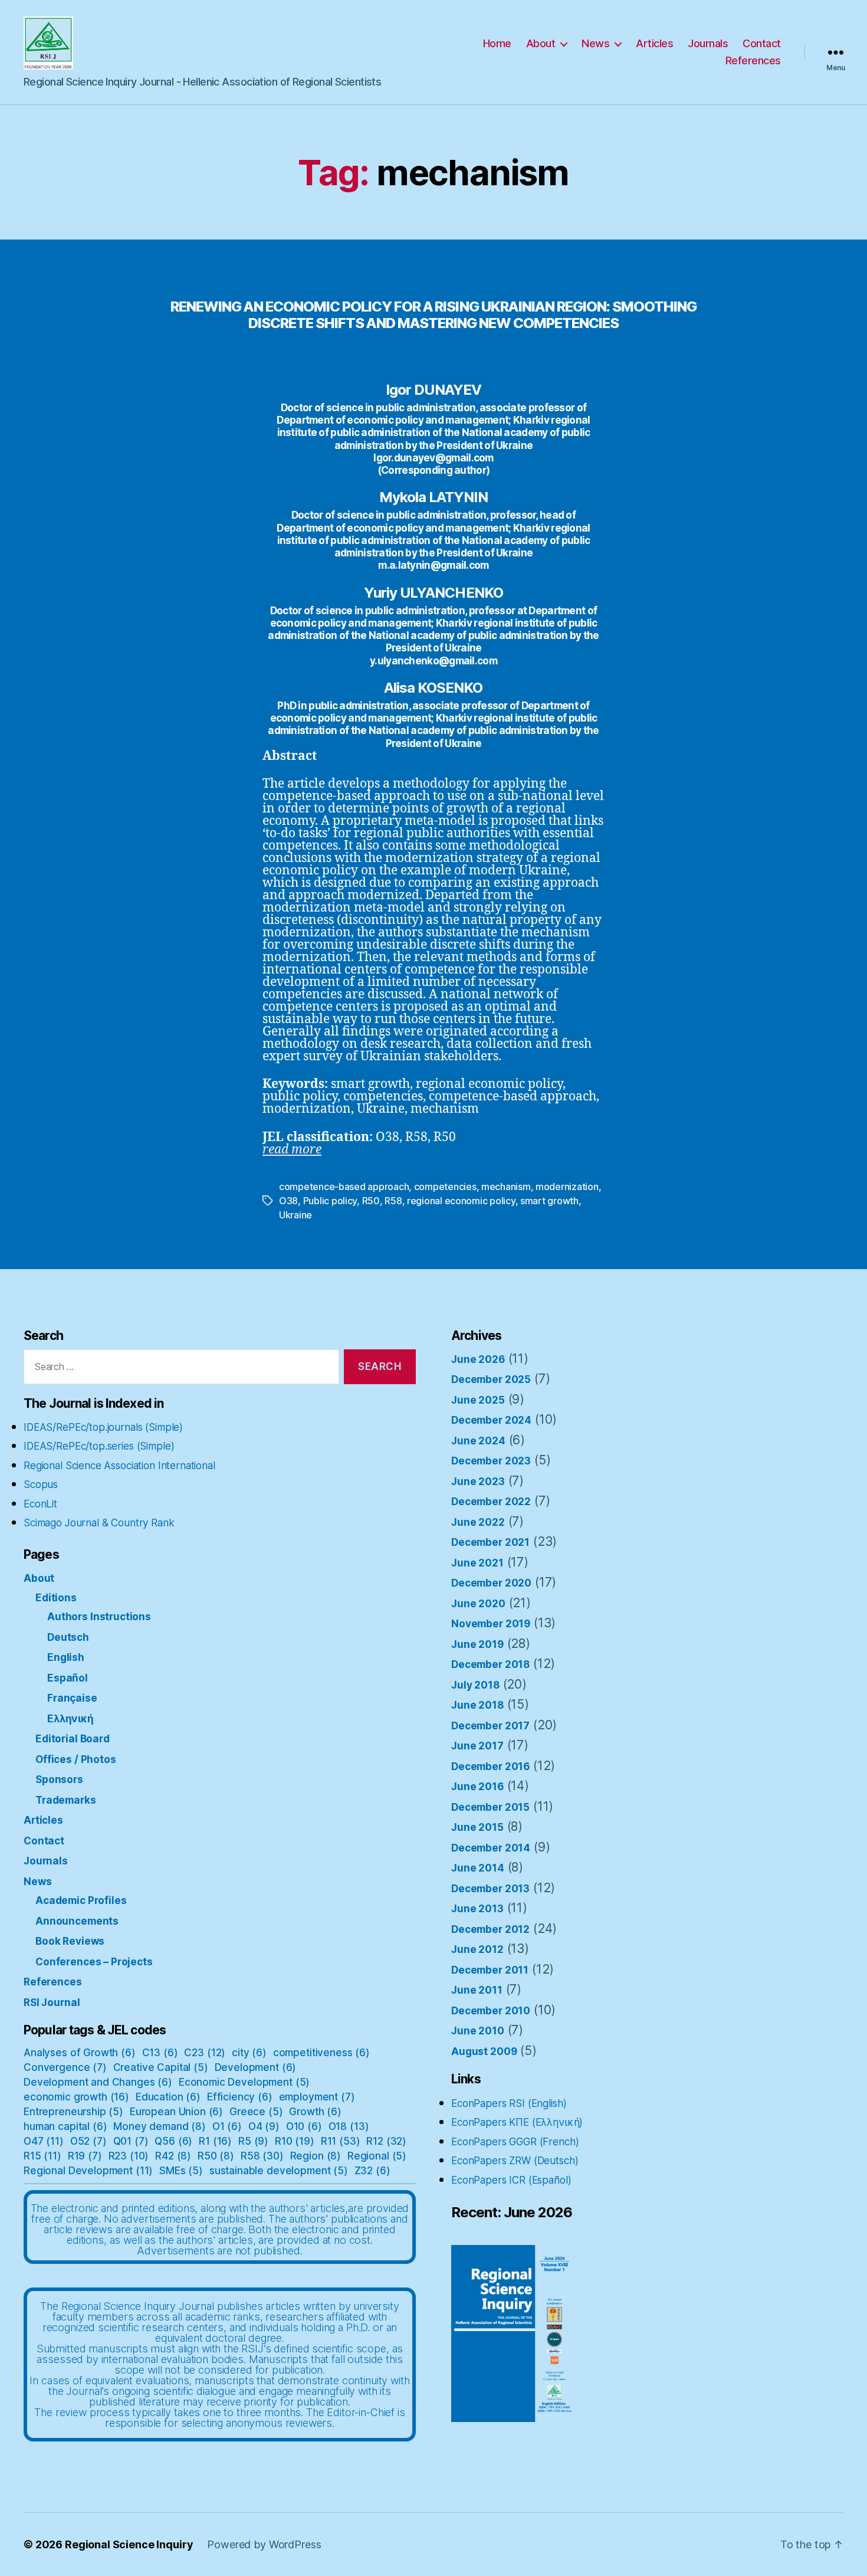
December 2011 (490, 1970)
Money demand (160, 2126)
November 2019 (491, 1624)
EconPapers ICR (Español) (511, 2180)
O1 (227, 2126)
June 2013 (477, 1909)
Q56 (173, 2141)
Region (316, 2156)
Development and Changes (98, 2082)
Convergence (65, 2067)
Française (72, 1698)
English (66, 1657)
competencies (445, 1187)
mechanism (506, 1187)
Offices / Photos (76, 1759)
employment (317, 2097)
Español (68, 1678)
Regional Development (88, 2171)
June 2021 (477, 1563)
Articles (654, 43)
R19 (85, 2156)
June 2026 (478, 1359)
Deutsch (68, 1637)
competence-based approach (344, 1187)
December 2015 (490, 1807)
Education (168, 2097)
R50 (371, 1201)
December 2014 (491, 1848)
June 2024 (478, 1441)
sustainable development (279, 2171)
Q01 (131, 2141)
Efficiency (240, 2097)
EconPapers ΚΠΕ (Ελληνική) (517, 2122)
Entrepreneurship (73, 2112)
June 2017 (477, 1746)
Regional (377, 2156)
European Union (176, 2112)
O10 (304, 2126)
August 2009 (484, 2051)
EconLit (40, 1504)
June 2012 (477, 1949)
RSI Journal (52, 2003)
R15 (42, 2156)
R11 (341, 2141)
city (249, 2053)
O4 (264, 2126)
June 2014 (478, 1868)
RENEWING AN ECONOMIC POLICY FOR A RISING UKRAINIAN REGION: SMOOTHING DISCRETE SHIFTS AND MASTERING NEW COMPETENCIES (433, 314)
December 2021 (490, 1542)
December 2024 (491, 1420)
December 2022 (491, 1502)
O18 (349, 2126)
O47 (44, 2141)
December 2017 (490, 1726)
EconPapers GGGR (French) (515, 2142)
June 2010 (478, 2031)
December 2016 (490, 1767)
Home (497, 43)
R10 (295, 2141)
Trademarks (66, 1800)
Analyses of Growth (80, 2053)
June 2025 (478, 1400)
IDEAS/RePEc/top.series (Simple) (99, 1446)
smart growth (549, 1201)
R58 (393, 1201)
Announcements (77, 1921)
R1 (215, 2141)
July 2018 (475, 1685)
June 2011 (477, 1990)
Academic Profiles (81, 1900)
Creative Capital (161, 2067)
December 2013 (490, 1889)
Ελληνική (70, 1719)
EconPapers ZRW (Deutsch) (515, 2161)
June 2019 (477, 1644)
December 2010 (491, 2011)
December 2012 (490, 1929)
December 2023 (491, 1461)
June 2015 (477, 1827)
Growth (315, 2112)
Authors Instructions (99, 1617)
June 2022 (478, 1522)
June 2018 (477, 1705)
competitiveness (321, 2053)
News (595, 43)
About (541, 43)
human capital (65, 2126)
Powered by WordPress (264, 2544)
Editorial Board (73, 1739)
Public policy (330, 1201)
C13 (160, 2053)
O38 (288, 1201)
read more (292, 1150)
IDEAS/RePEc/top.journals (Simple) (103, 1427)
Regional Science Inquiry (129, 2544)
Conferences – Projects (94, 1962)
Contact (762, 43)
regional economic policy (461, 1201)
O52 (88, 2141)
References (753, 60)
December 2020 (491, 1583)
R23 (129, 2156)
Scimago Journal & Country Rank (99, 1523)
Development (256, 2067)
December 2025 (491, 1379)
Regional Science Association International (119, 1466)
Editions (56, 1598)
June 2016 (477, 1787)
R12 (386, 2141)
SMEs (181, 2171)
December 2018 (490, 1664)
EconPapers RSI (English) (509, 2103)
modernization (567, 1187)
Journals (708, 43)
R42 (173, 2156)
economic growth (76, 2097)
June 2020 (478, 1604)
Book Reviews (70, 1941)
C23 (205, 2053)
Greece (256, 2112)
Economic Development (244, 2082)
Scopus (41, 1484)
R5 (253, 2141)
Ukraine (295, 1215)
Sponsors (59, 1779)
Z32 (372, 2171)
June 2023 (478, 1482)
